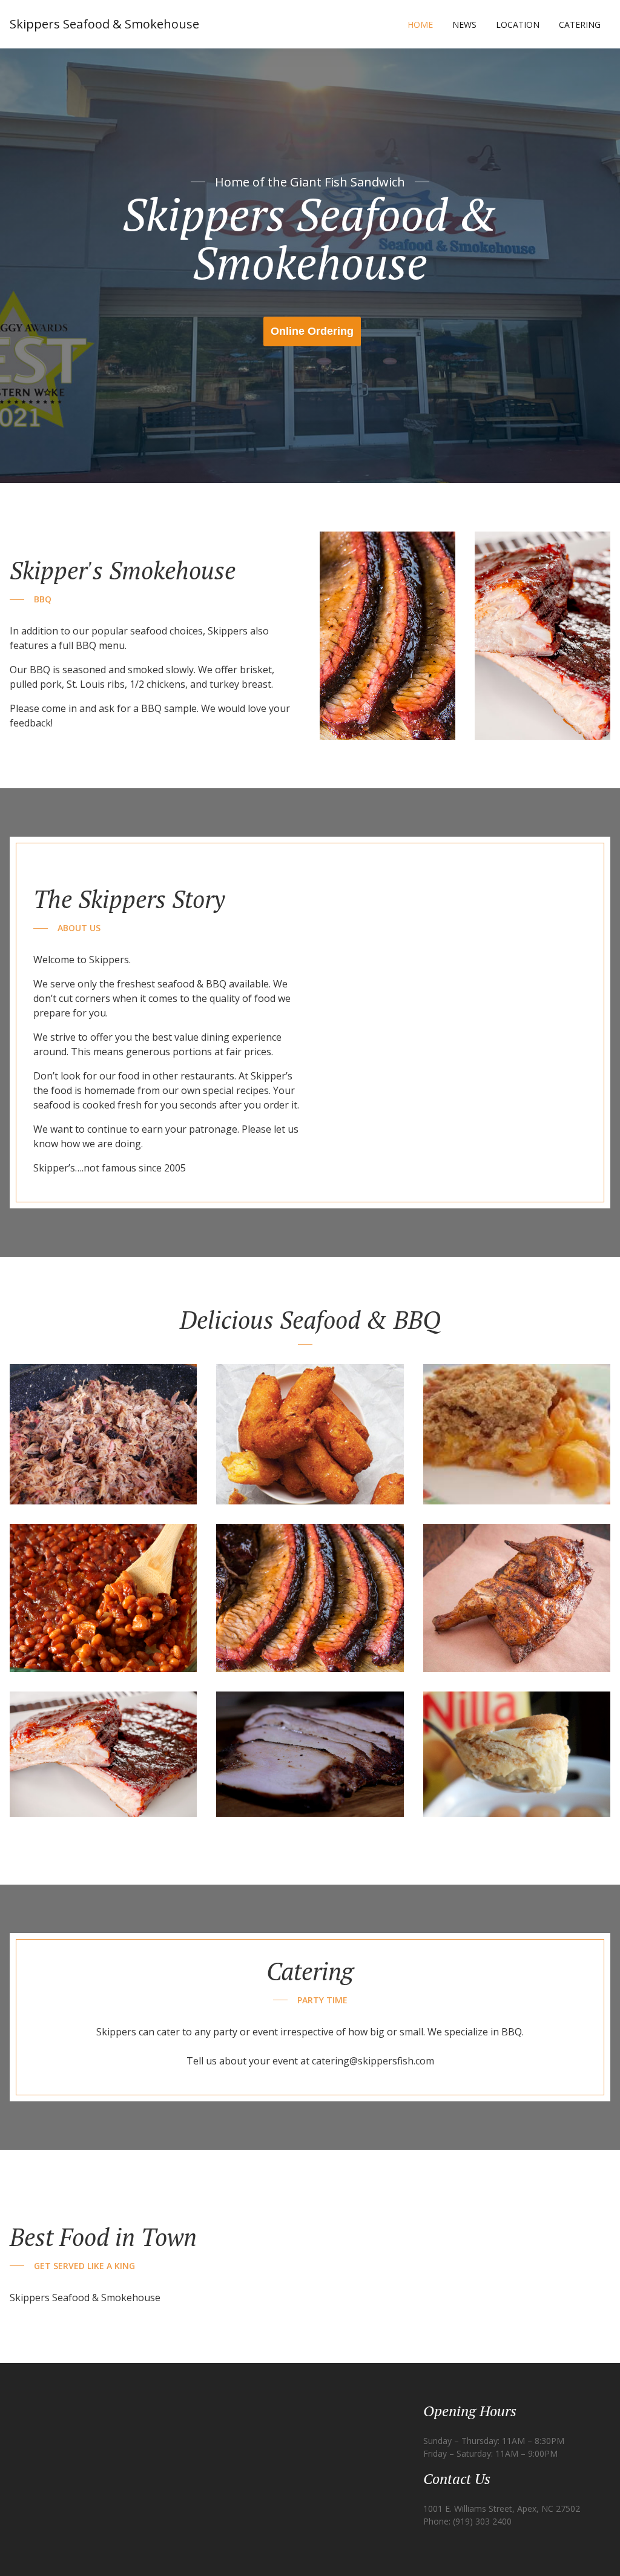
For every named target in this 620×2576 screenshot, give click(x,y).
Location (518, 25)
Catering (580, 25)
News (464, 25)
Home (420, 25)
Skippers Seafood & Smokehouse (104, 24)
